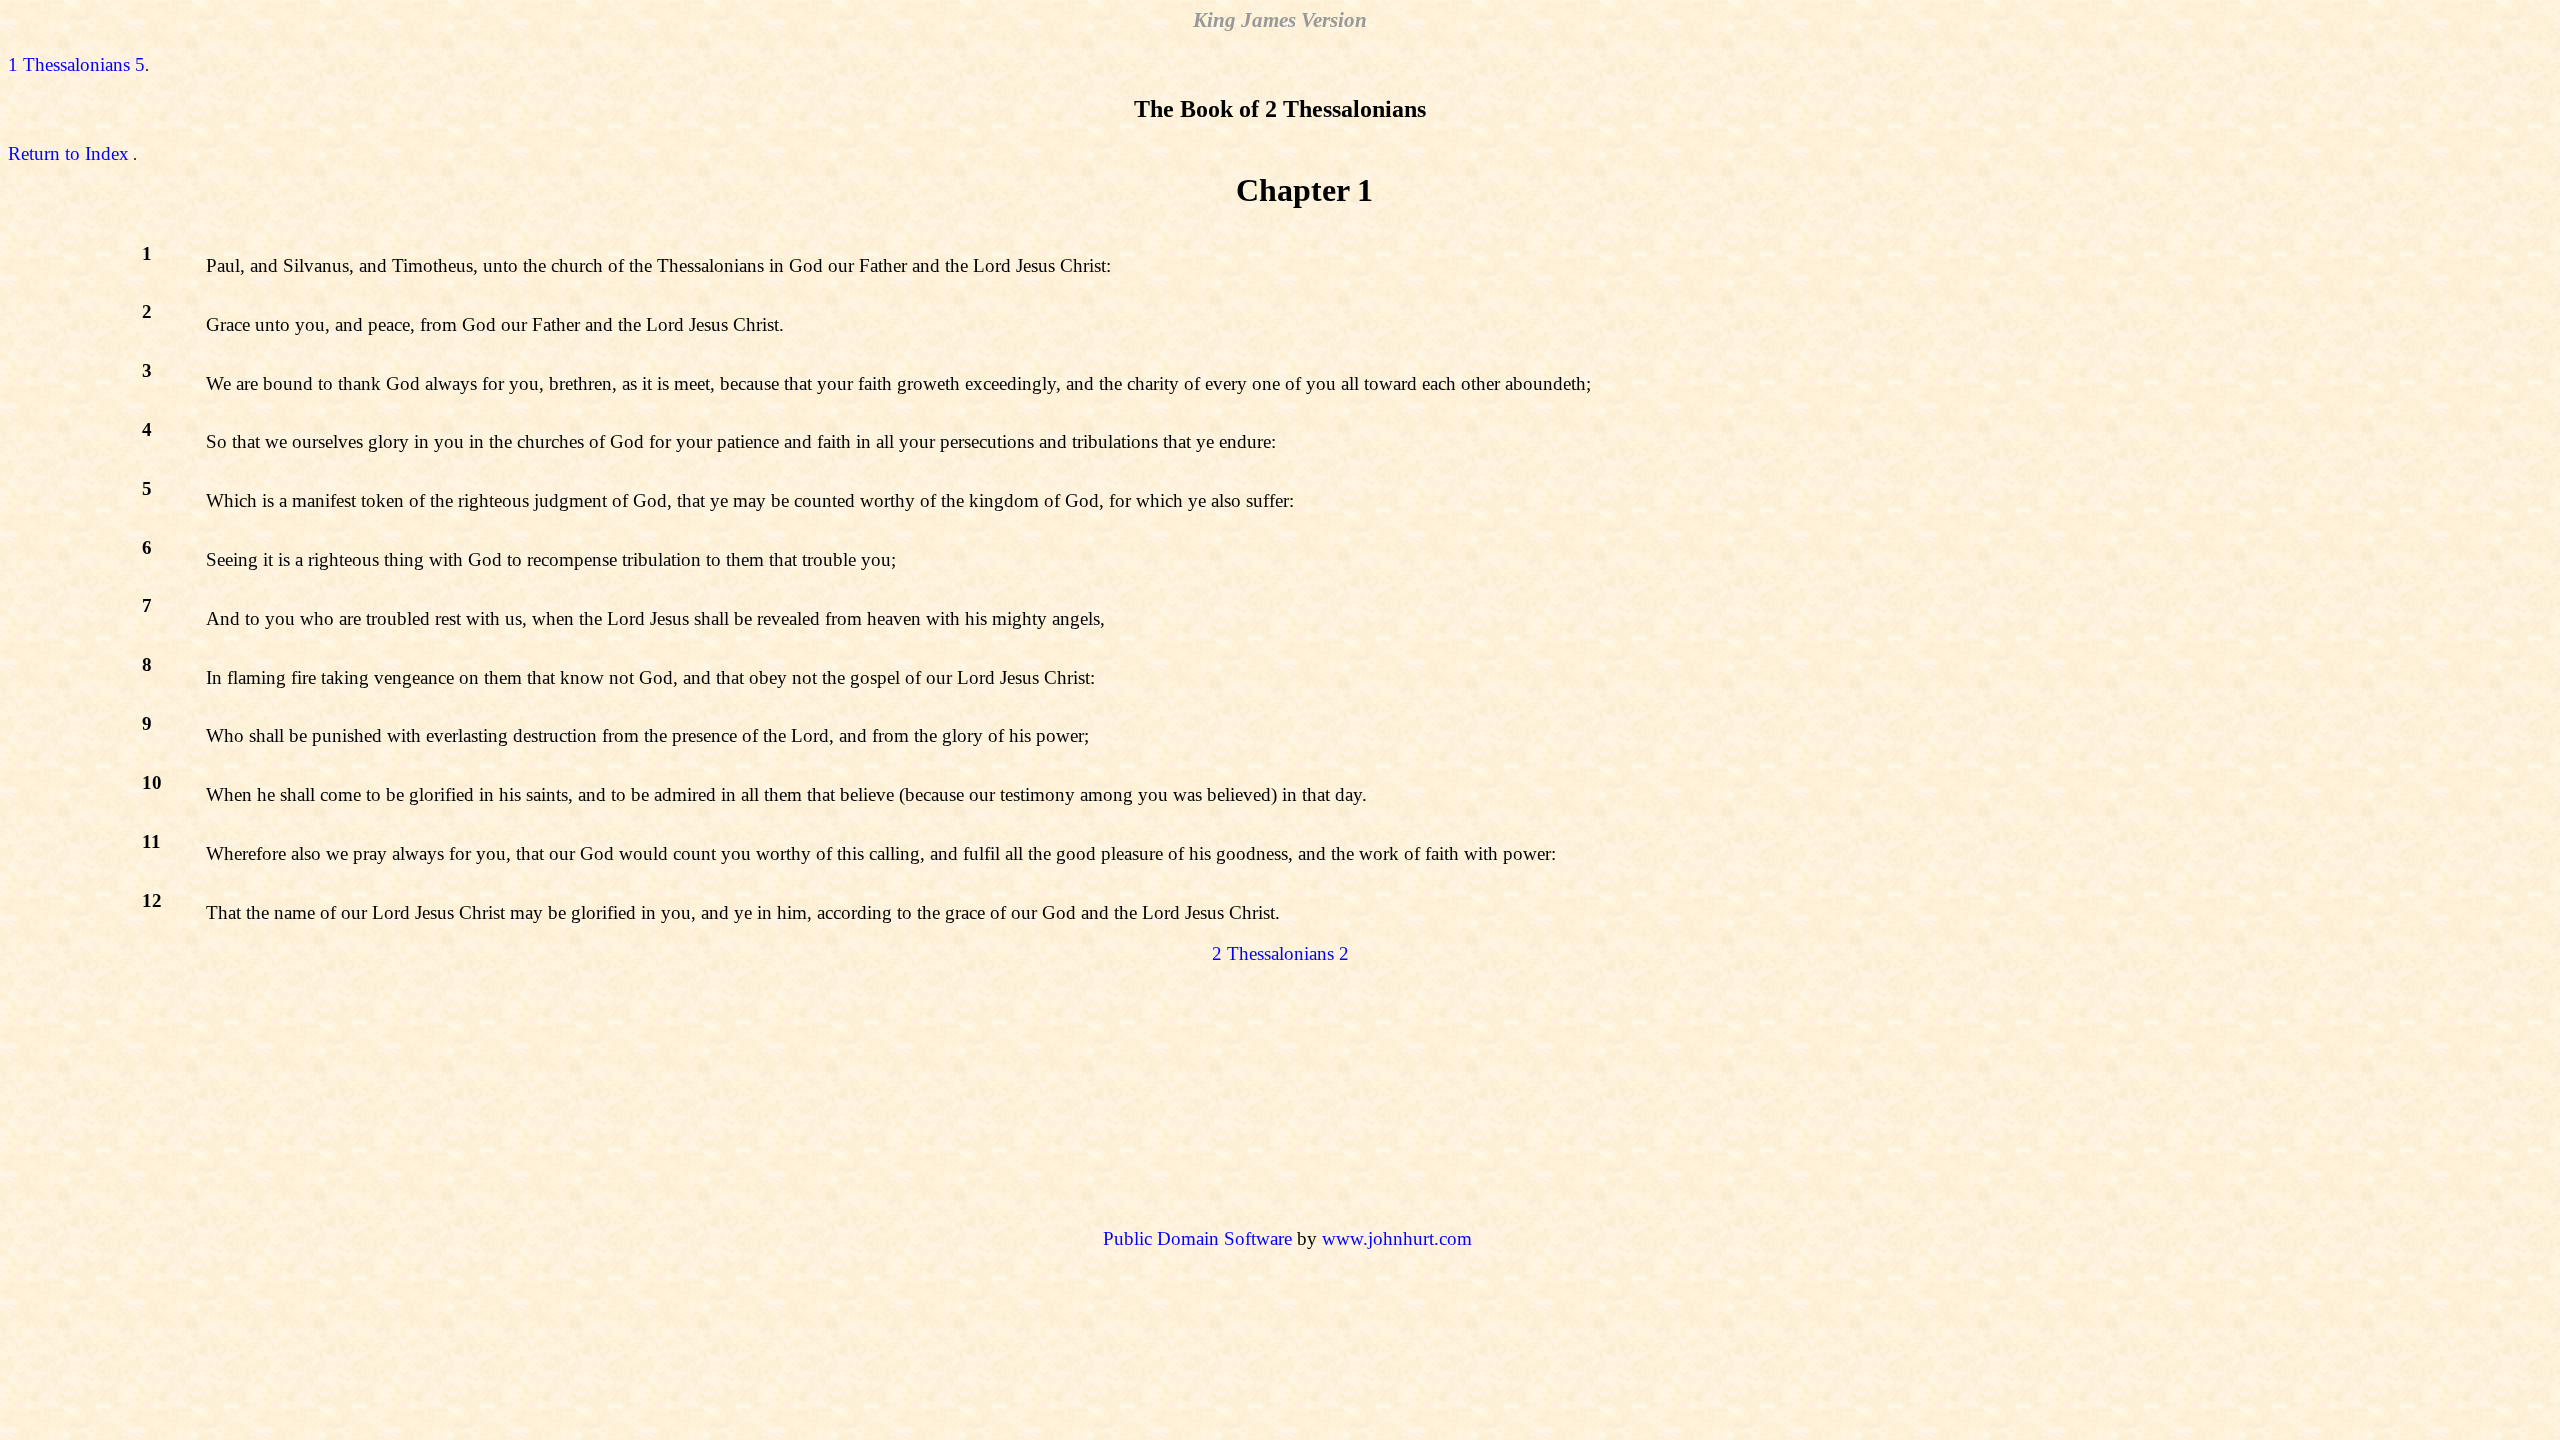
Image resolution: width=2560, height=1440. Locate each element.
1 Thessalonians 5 (76, 64)
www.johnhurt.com (1397, 1238)
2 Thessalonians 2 (1280, 953)
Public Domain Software (1197, 1238)
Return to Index (68, 153)
